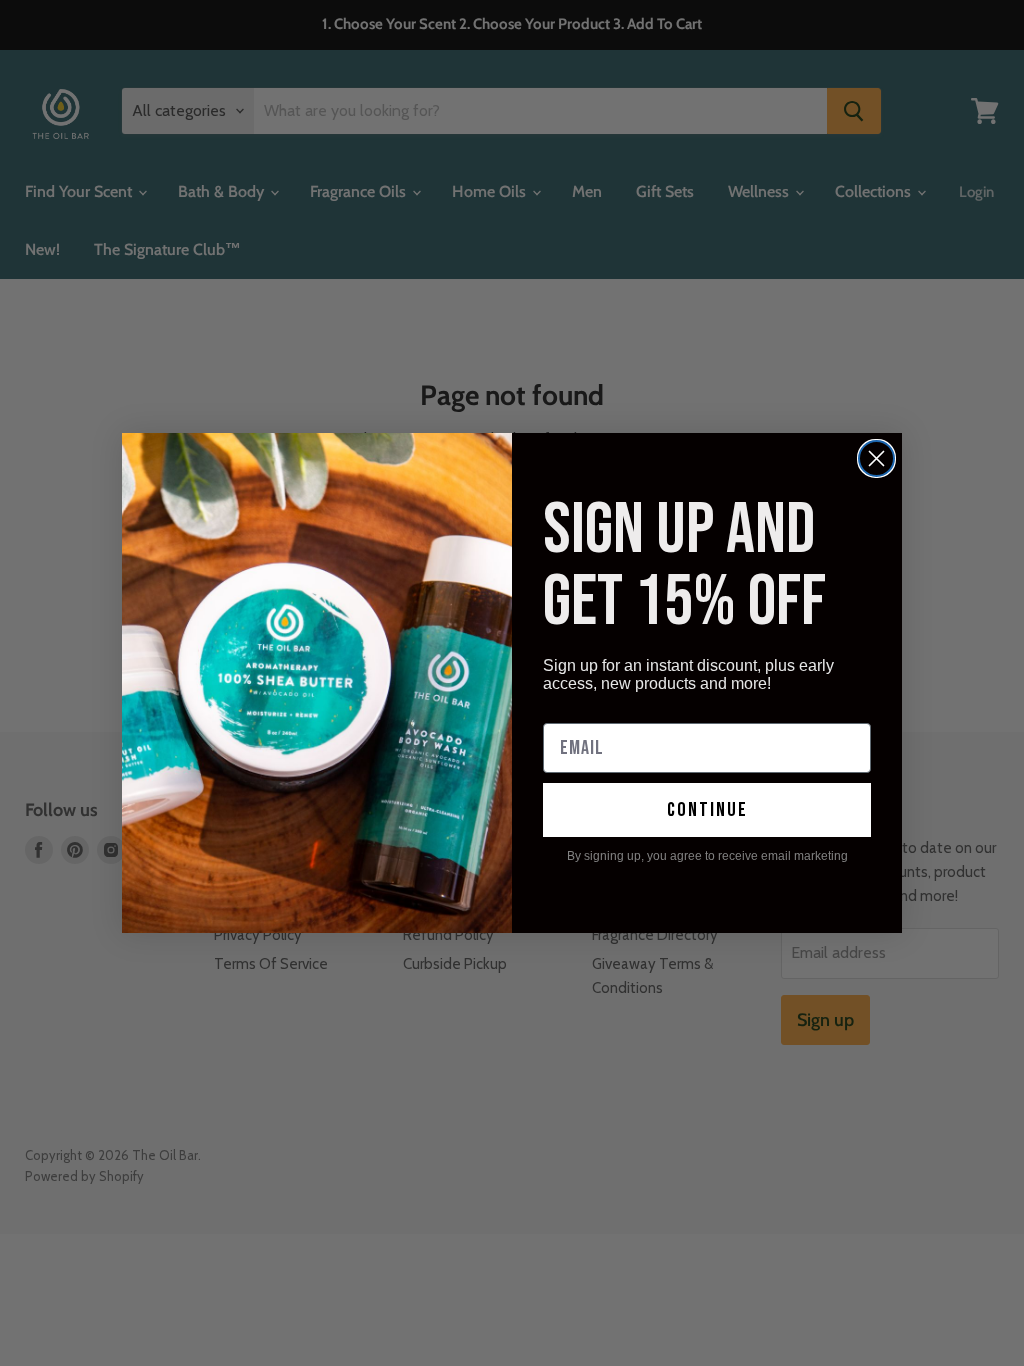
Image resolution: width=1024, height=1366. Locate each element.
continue (707, 810)
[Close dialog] (876, 458)
